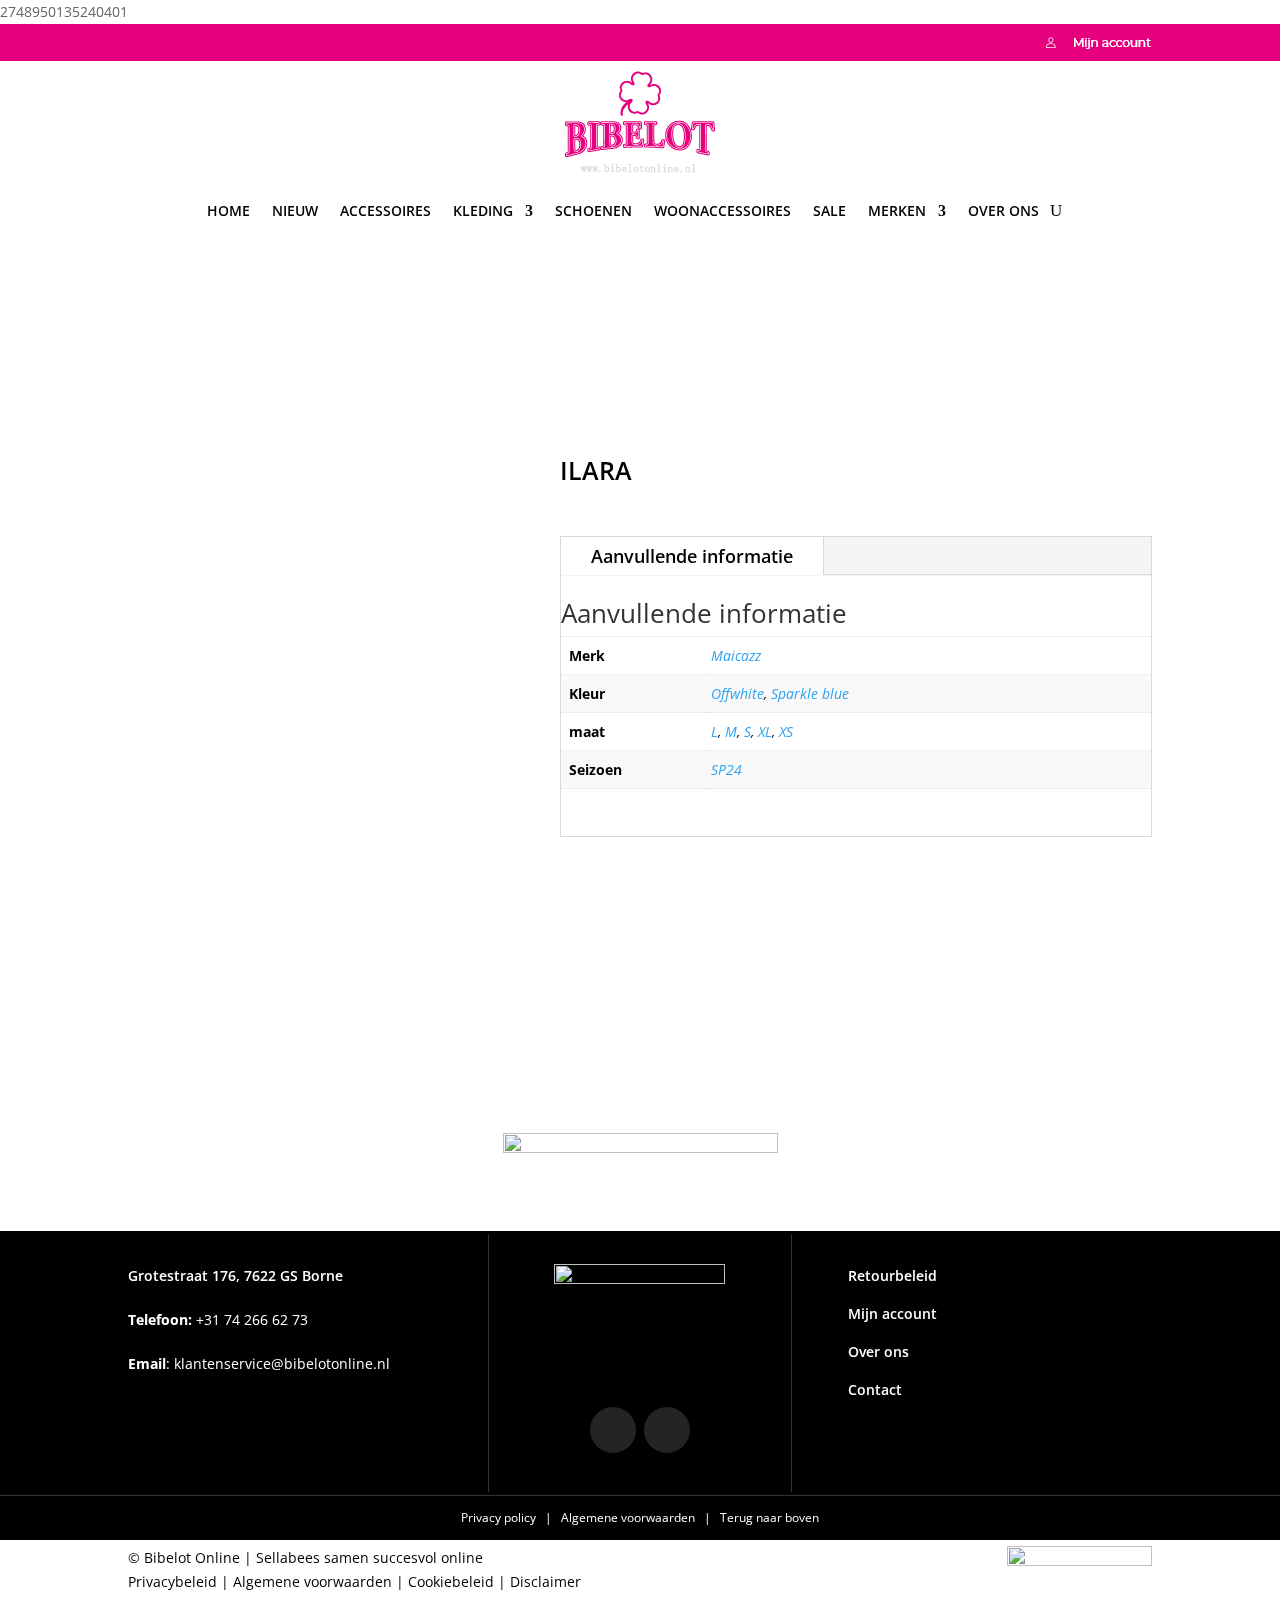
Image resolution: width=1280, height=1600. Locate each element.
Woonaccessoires (722, 210)
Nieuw (295, 210)
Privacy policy (500, 1517)
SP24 (726, 769)
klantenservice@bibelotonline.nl (282, 1363)
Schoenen (593, 210)
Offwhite (737, 693)
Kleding (483, 210)
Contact (875, 1389)
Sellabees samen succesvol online (369, 1557)
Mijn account (892, 1313)
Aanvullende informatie (692, 556)
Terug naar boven (769, 1517)
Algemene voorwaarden (629, 1517)
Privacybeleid (172, 1581)
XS (786, 731)
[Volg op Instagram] (144, 40)
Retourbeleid (892, 1275)
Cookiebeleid (451, 1581)
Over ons (1003, 210)
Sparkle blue (810, 693)
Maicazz (736, 655)
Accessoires (385, 210)
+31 (218, 1319)
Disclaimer (545, 1581)
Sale (829, 210)
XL (765, 731)
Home (228, 210)
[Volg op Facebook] (184, 40)
